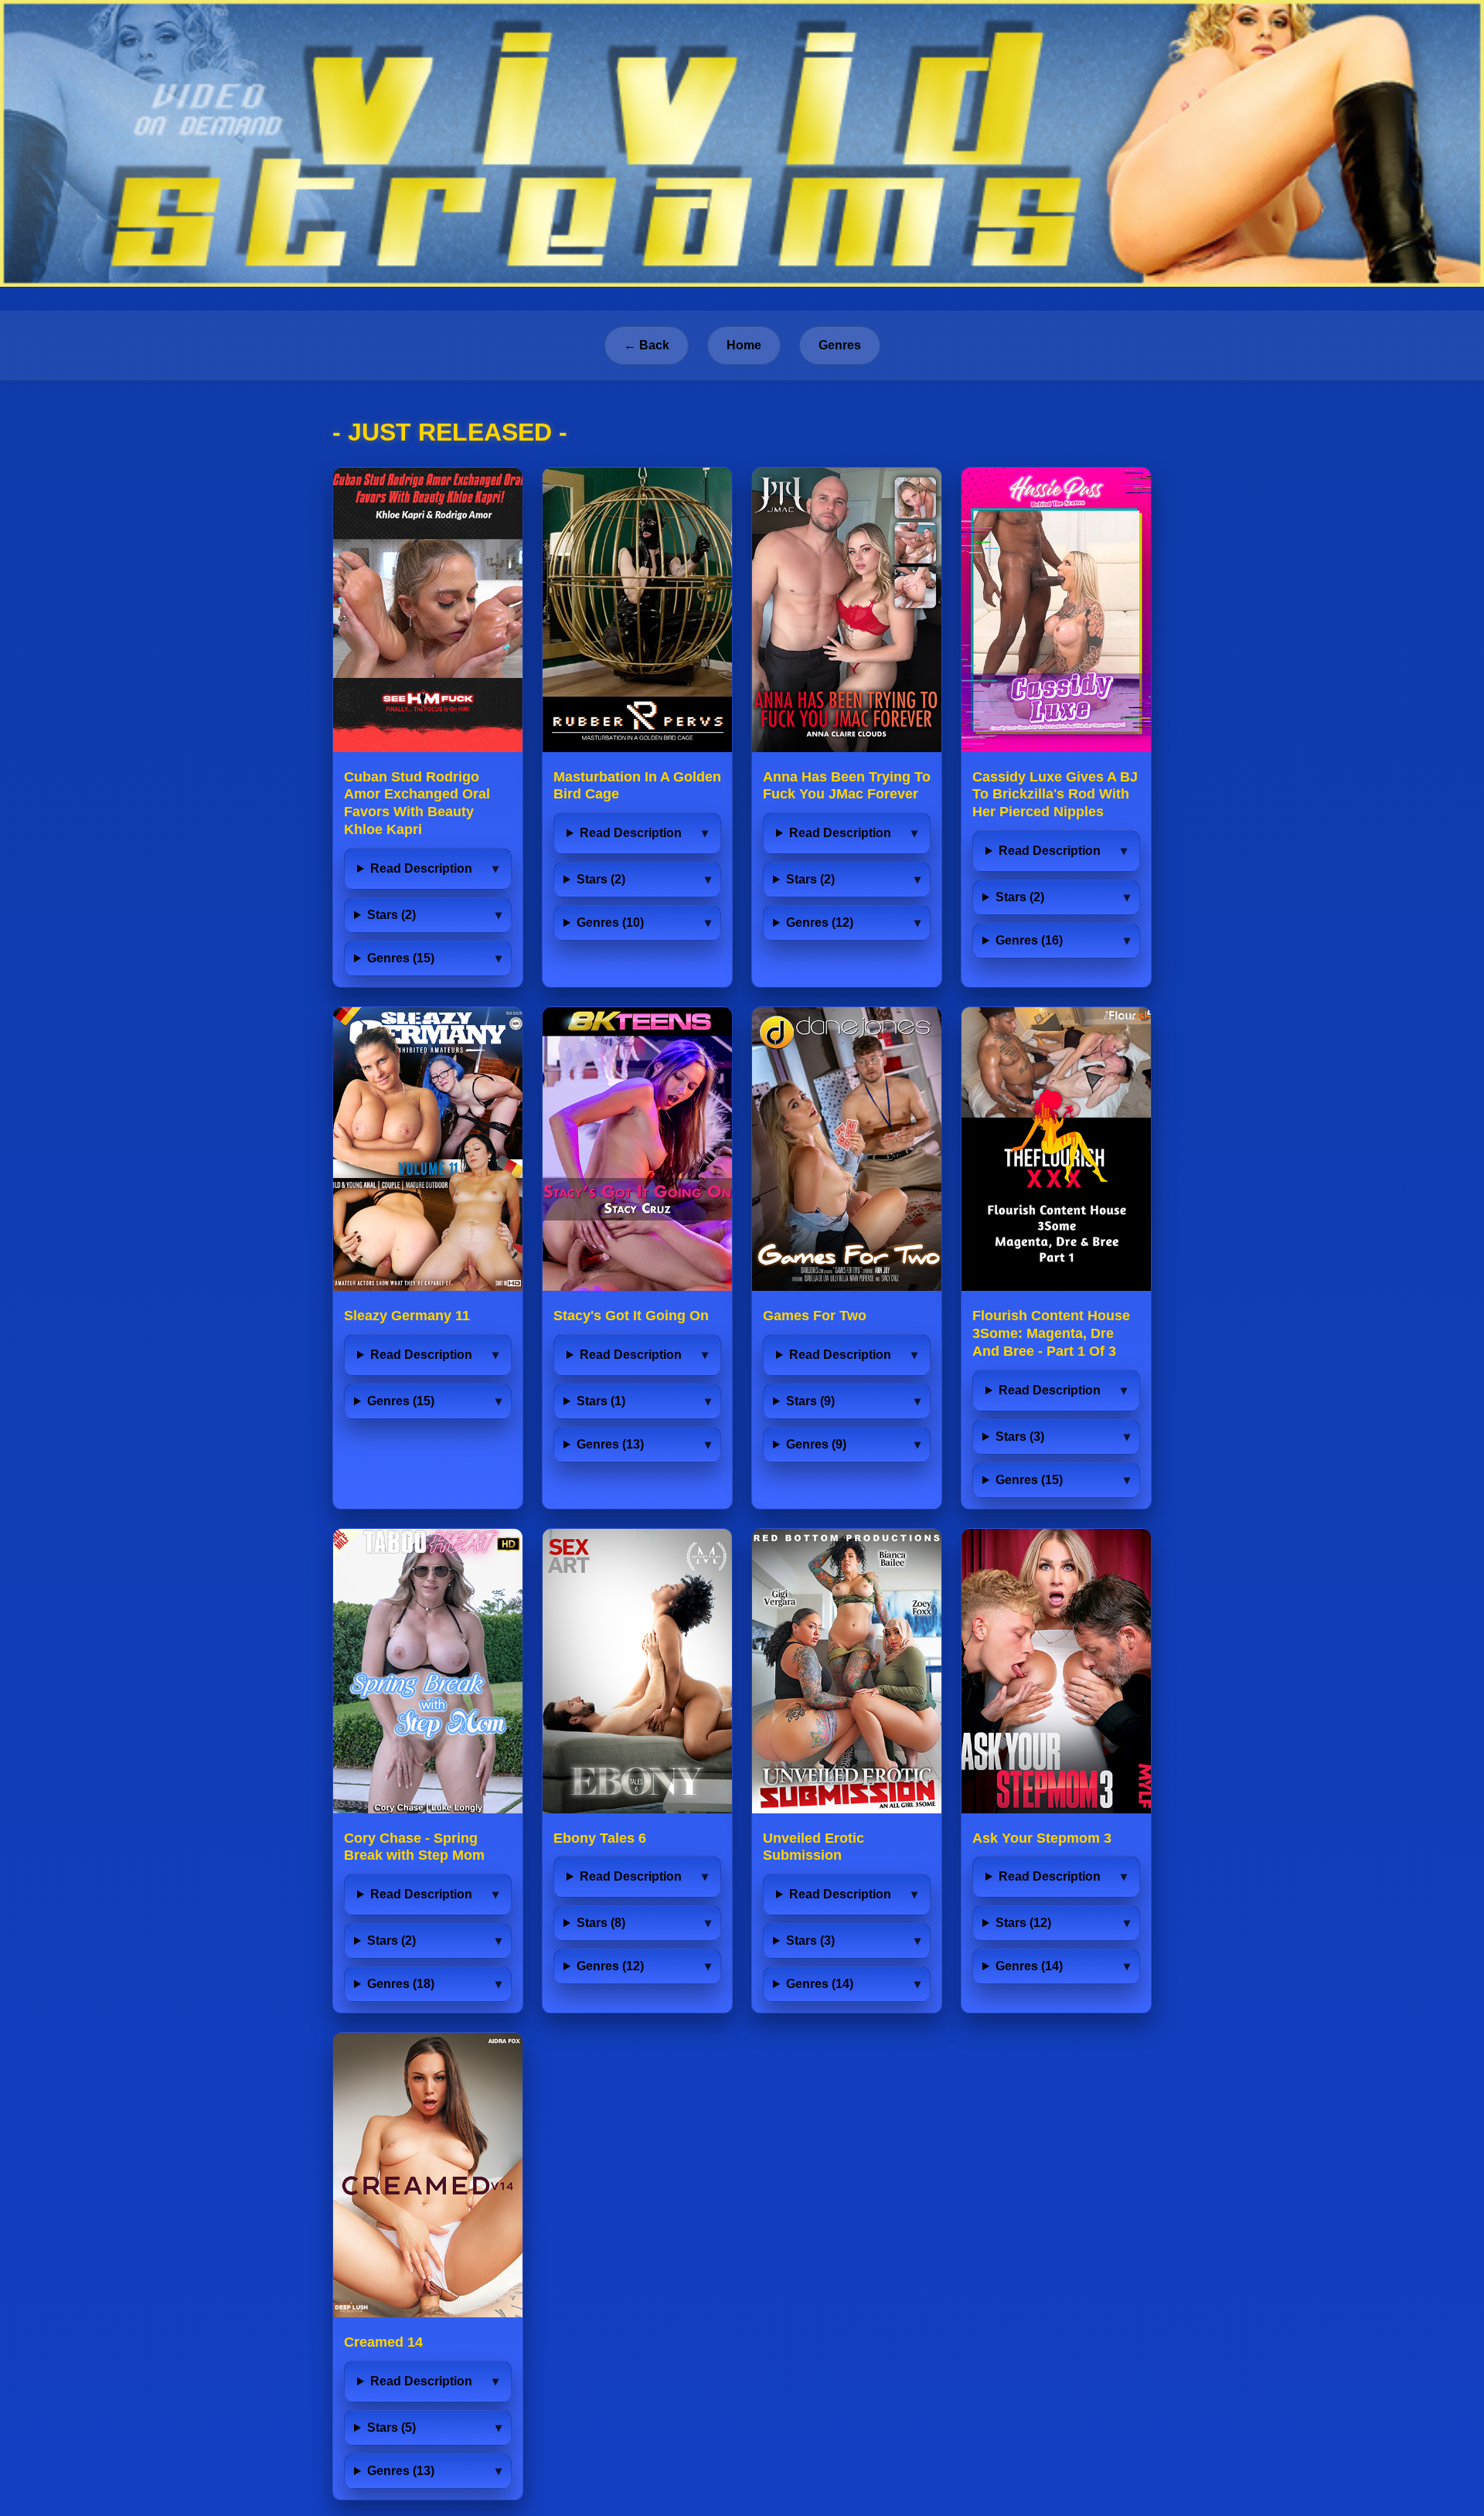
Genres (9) (816, 1444)
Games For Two (815, 1316)
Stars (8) (601, 1923)
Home (744, 345)
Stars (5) (391, 2427)
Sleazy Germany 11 (407, 1316)
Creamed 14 (383, 2342)
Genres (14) (820, 1984)
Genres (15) (401, 958)
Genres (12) (820, 923)
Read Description (421, 868)
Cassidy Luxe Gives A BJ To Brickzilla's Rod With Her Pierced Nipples (1055, 795)
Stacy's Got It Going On (631, 1316)
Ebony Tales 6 (600, 1838)
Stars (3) (1020, 1437)
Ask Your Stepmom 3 (1042, 1838)
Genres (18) (401, 1984)
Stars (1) (601, 1401)
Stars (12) (1023, 1923)
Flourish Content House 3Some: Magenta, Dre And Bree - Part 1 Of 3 (1051, 1333)
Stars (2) (391, 915)
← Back (647, 345)
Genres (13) (610, 1444)
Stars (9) (810, 1401)
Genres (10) (610, 923)
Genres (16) (1029, 940)
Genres (840, 345)
